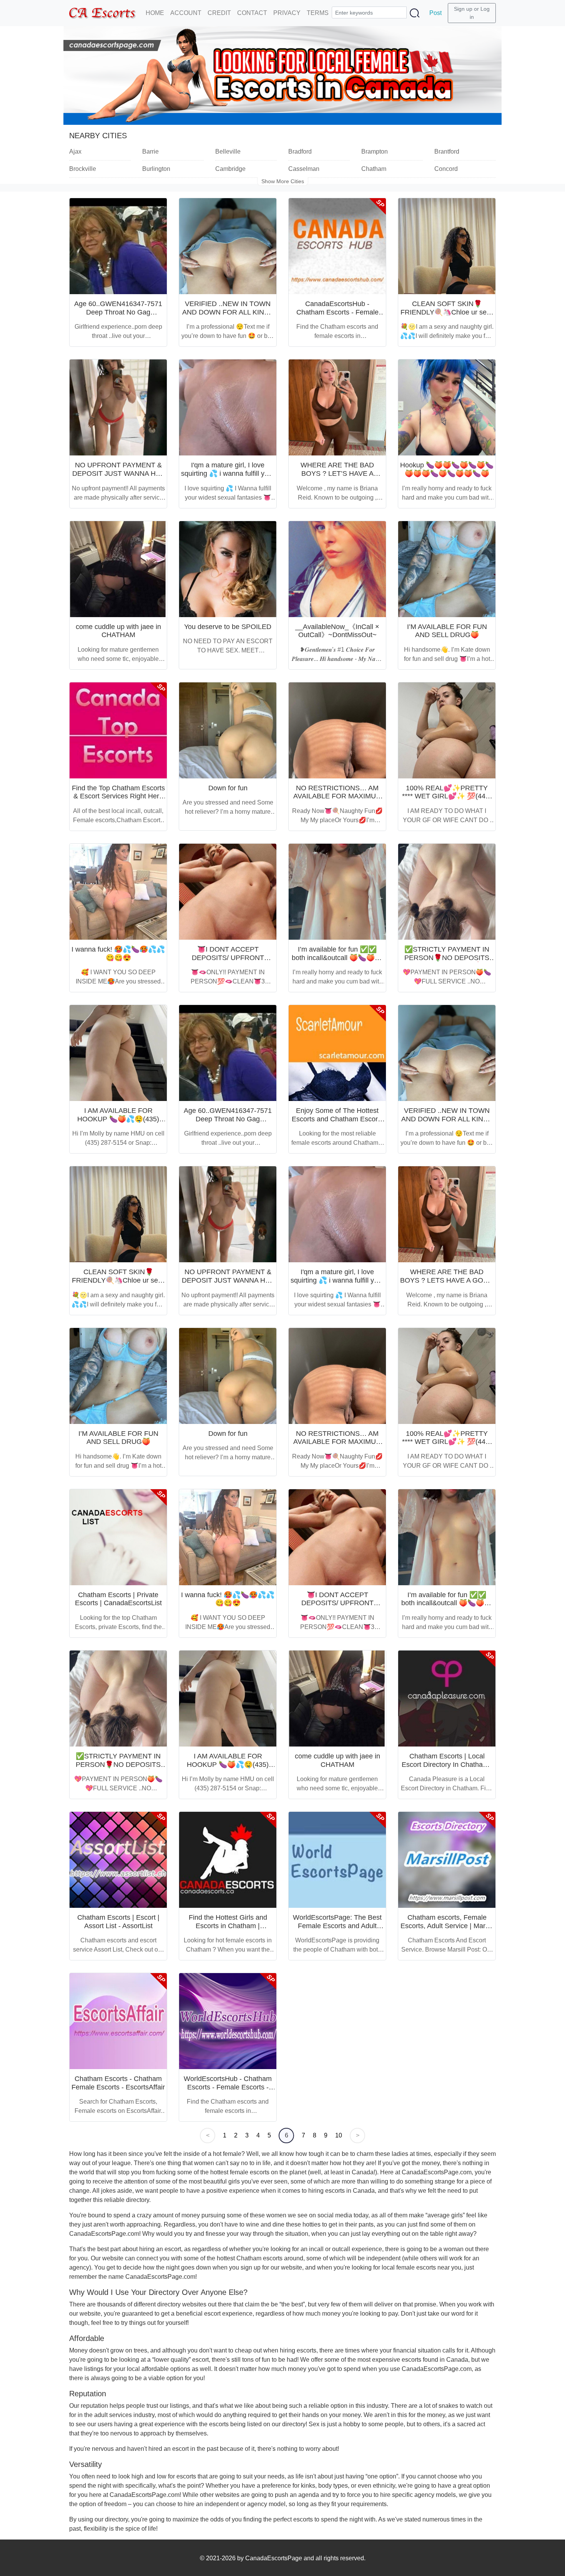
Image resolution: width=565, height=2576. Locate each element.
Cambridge (230, 169)
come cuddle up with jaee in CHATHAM (118, 631)
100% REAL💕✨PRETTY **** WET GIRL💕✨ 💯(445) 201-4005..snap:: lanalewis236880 (447, 800)
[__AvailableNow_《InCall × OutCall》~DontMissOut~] (337, 569)
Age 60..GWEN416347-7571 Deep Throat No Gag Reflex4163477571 (118, 312)
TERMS (318, 13)
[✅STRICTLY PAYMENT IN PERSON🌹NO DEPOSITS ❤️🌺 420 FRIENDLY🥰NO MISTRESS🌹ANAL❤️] (447, 892)
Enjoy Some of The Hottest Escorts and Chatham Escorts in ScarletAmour (337, 1119)
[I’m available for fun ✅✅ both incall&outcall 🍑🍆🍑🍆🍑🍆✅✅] (337, 892)
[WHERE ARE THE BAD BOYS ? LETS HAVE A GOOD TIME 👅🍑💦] (447, 1214)
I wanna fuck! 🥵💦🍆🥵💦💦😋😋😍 (118, 954)
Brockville (83, 169)
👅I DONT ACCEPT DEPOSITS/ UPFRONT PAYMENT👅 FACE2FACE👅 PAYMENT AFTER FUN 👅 (228, 962)
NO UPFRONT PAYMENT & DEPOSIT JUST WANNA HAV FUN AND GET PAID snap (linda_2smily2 (118, 478)
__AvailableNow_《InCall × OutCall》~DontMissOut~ (337, 631)
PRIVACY (287, 13)
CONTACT (252, 13)
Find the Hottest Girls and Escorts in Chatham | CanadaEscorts (228, 1926)
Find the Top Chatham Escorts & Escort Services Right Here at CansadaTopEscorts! (118, 796)
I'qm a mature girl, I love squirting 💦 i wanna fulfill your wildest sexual (228, 473)
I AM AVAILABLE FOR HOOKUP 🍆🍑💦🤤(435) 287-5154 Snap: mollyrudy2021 (118, 1123)
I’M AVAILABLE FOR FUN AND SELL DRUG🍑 (447, 631)
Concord (446, 169)
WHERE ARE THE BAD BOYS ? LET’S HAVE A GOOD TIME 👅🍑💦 (337, 473)
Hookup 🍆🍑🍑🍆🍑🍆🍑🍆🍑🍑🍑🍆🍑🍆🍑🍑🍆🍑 (447, 469)
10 (339, 2135)
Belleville (228, 151)
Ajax (75, 151)
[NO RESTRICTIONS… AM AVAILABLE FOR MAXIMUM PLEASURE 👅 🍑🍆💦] (337, 730)
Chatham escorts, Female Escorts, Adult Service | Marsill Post (447, 1926)
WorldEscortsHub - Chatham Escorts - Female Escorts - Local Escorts (228, 2087)
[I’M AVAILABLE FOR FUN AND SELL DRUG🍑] (447, 569)
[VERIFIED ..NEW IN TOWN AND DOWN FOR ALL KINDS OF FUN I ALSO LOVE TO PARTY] (228, 246)
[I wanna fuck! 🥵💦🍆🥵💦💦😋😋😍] (118, 892)
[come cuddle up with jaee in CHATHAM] (118, 569)
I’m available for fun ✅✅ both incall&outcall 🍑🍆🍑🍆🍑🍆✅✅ (337, 958)
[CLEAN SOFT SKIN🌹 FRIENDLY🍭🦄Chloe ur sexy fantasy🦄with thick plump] (447, 246)
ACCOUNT (186, 13)
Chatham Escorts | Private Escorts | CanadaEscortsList (118, 1599)
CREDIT (219, 13)
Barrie (150, 151)
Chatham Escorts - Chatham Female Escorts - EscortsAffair (118, 2083)
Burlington (156, 169)
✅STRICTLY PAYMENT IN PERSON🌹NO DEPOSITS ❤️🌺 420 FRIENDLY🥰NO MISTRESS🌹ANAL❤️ (447, 962)
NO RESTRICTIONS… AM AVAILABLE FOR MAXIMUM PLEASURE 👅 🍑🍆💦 (337, 796)
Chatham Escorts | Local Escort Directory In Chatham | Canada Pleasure (447, 1764)
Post (435, 13)
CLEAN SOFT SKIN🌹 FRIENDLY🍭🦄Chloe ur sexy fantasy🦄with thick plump (447, 312)
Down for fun (228, 788)
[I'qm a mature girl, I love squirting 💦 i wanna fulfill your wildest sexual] (228, 407)
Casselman (304, 169)
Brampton (375, 151)
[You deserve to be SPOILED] (228, 569)
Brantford (447, 151)
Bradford (300, 151)
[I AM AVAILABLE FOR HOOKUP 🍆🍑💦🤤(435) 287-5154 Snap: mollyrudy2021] (118, 1053)
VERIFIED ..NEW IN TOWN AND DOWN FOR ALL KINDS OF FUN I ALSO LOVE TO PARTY (228, 316)
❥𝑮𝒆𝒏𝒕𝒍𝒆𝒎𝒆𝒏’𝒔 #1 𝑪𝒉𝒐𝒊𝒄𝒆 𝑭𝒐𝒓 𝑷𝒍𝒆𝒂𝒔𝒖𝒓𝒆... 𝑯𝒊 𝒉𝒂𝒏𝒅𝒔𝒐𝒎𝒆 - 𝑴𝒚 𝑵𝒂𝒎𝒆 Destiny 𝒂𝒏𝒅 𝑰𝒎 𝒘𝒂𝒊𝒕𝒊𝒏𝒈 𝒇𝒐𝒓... (337, 659)
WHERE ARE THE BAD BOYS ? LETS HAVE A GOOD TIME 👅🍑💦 (447, 1280)
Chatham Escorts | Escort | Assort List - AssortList (118, 1922)
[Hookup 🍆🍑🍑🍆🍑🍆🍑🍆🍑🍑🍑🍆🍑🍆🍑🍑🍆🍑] (447, 407)
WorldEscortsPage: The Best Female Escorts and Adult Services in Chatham (337, 1926)
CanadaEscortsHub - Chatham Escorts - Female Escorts (337, 312)
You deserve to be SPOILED (228, 627)
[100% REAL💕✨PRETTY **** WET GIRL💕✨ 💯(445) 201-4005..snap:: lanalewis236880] (447, 730)
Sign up (463, 9)
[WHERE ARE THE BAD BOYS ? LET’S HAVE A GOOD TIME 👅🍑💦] (337, 407)
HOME (155, 13)
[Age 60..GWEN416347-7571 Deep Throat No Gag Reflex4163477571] (118, 246)
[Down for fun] (228, 730)
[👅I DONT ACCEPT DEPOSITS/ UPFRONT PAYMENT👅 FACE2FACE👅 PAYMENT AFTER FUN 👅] (228, 892)
